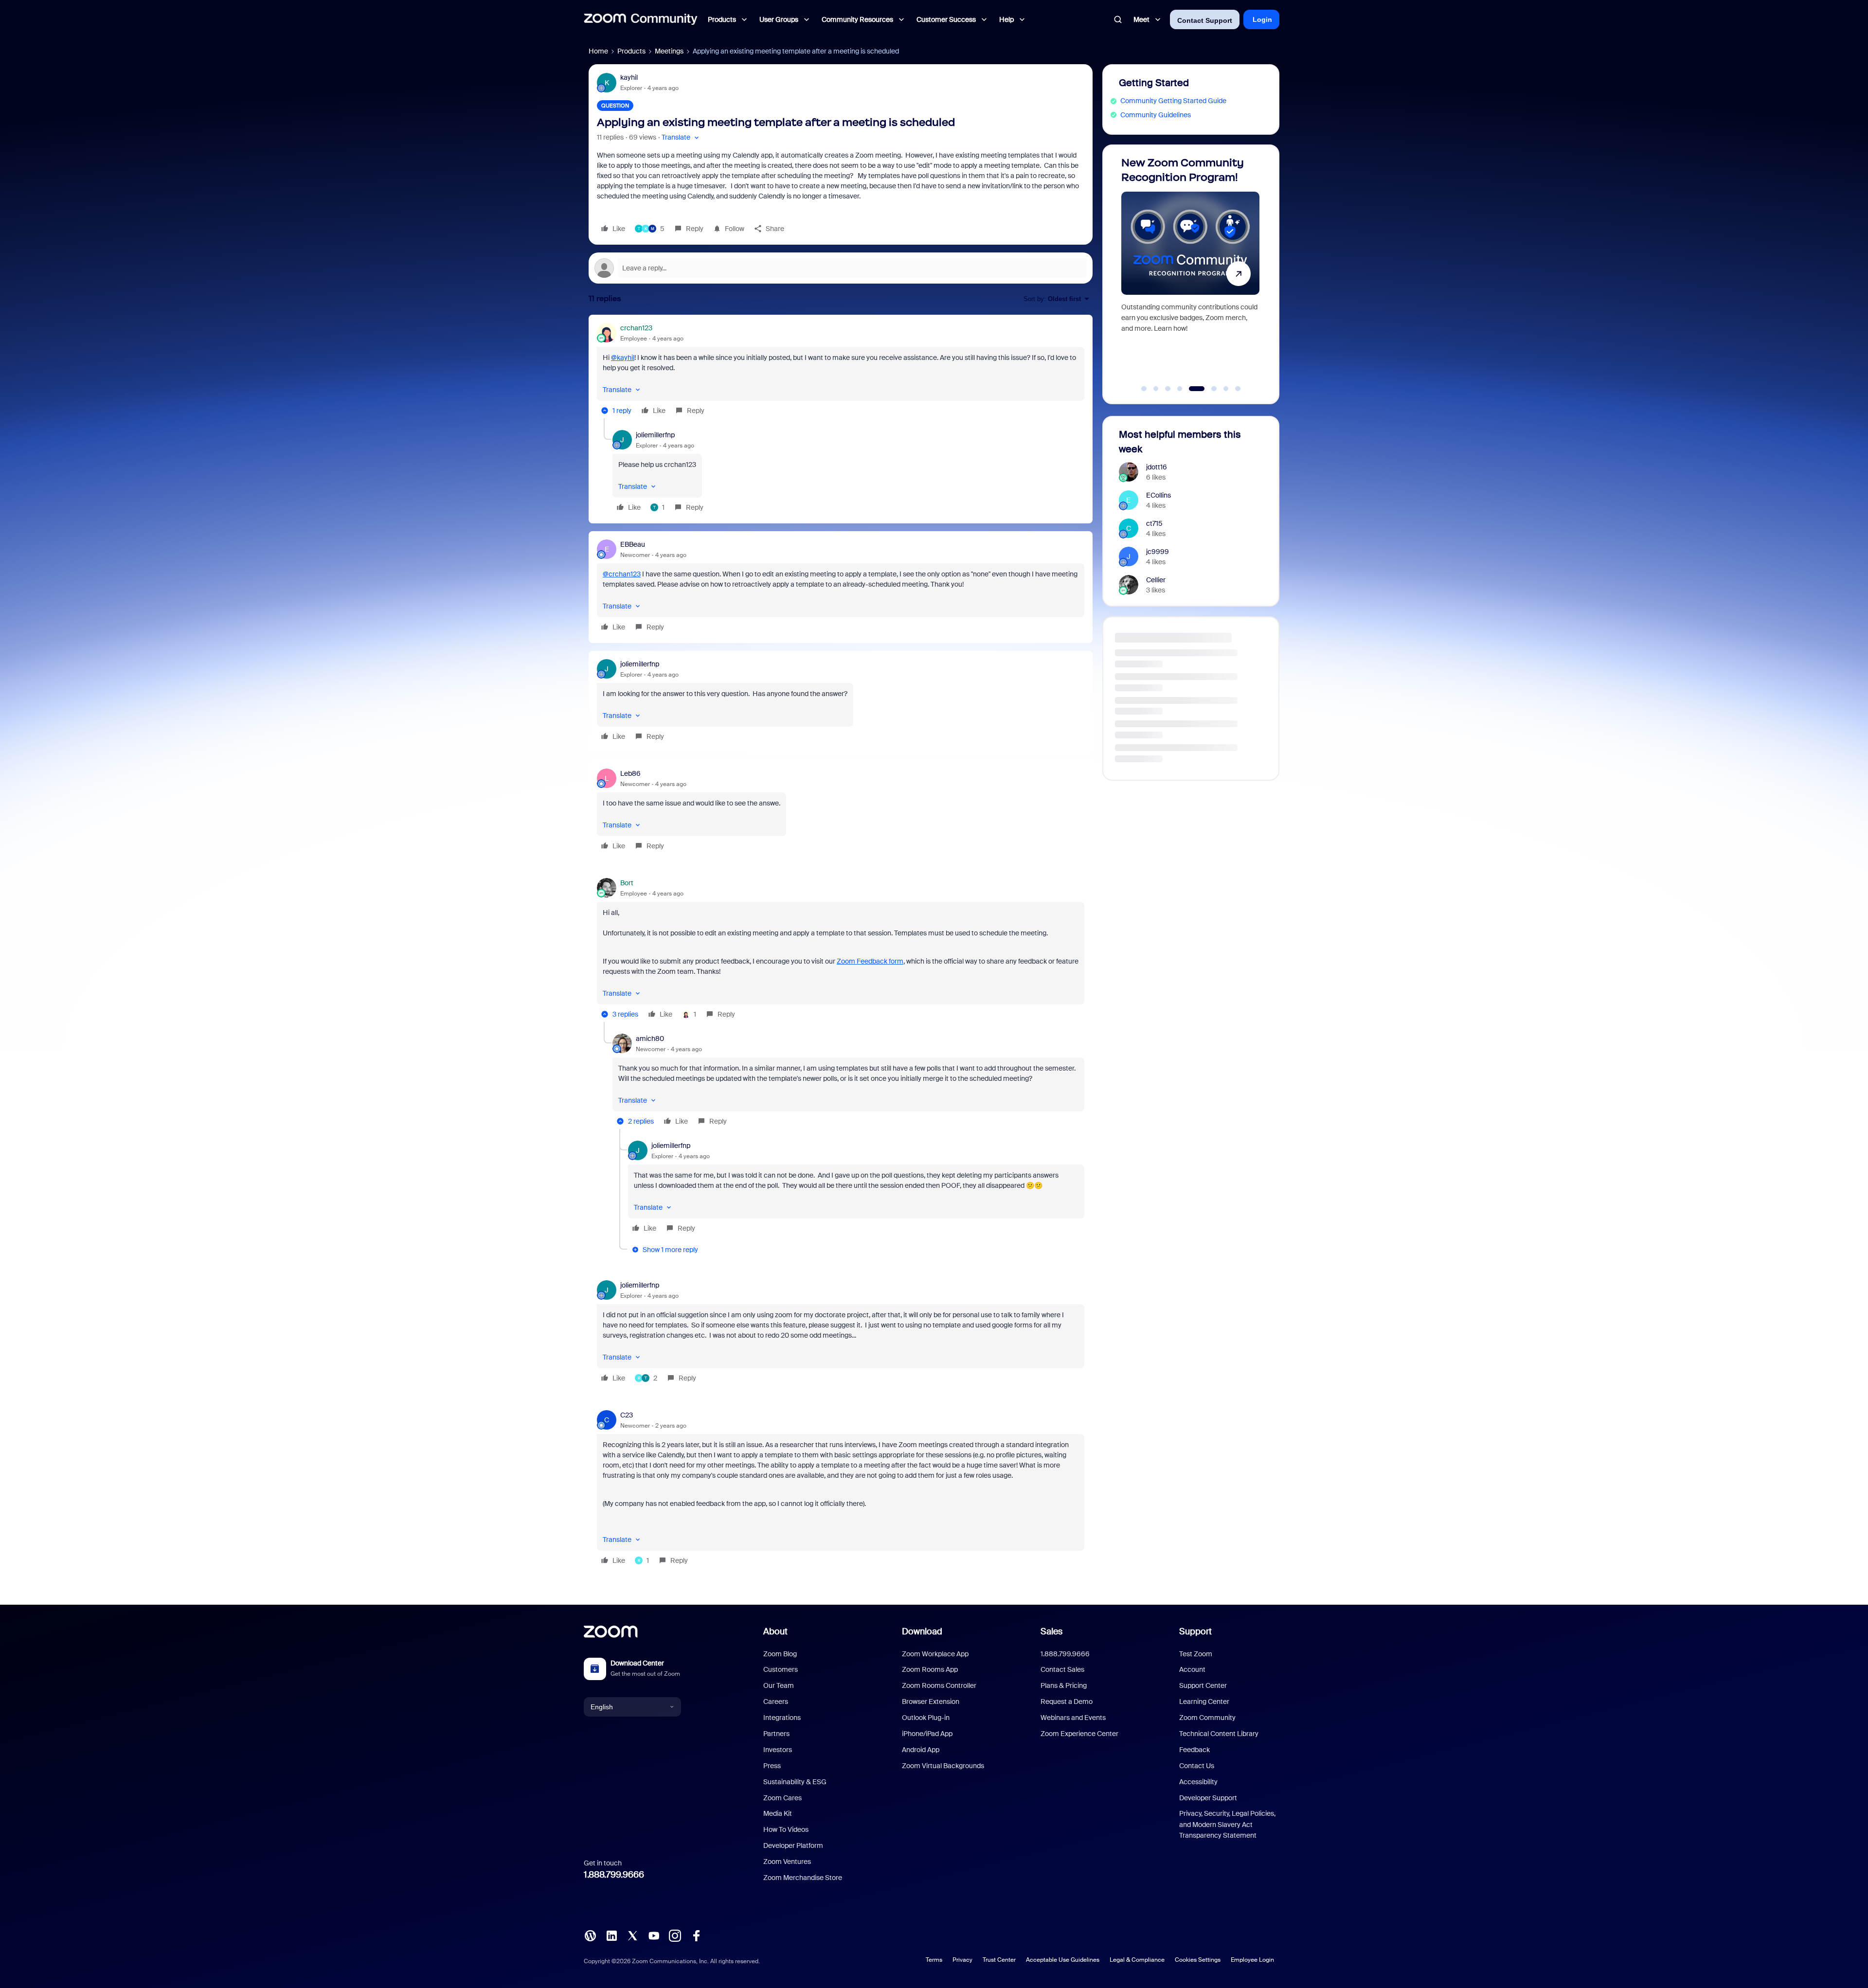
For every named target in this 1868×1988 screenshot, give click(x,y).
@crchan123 (622, 574)
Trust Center (999, 1960)
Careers (776, 1701)
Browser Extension (931, 1701)
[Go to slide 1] (1144, 389)
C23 (627, 1415)
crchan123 (636, 328)
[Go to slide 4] (1180, 389)
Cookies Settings (1198, 1960)
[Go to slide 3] (1168, 389)
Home (598, 51)
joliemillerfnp (655, 435)
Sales (1051, 1631)
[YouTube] (654, 1935)
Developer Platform (793, 1845)
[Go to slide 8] (1238, 389)
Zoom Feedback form (870, 961)
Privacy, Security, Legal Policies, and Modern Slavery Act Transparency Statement (1227, 1824)
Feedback (1194, 1750)
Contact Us (1197, 1766)
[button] (681, 137)
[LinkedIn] (611, 1935)
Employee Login (1252, 1960)
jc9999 (1158, 552)
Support (1195, 1631)
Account (1192, 1669)
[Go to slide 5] (1192, 389)
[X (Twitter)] (632, 1935)
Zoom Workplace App (935, 1654)
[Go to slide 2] (1156, 389)
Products (631, 51)
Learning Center (1204, 1701)
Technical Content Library (1219, 1734)
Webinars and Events (1073, 1718)
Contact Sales (1062, 1669)
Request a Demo (1067, 1701)
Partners (776, 1734)
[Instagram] (675, 1935)
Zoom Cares (782, 1798)
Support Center (1203, 1685)
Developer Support (1208, 1798)
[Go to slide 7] (1221, 389)
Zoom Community (1207, 1718)
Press (772, 1766)
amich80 (650, 1039)
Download (922, 1631)
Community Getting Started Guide (1173, 101)
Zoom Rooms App (930, 1669)
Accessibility (1198, 1782)
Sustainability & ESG (795, 1782)
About (775, 1631)
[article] (841, 371)
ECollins (1159, 495)
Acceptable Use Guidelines (1063, 1960)
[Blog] (590, 1935)
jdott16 (1157, 467)
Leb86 (630, 773)
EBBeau (633, 544)
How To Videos (786, 1829)
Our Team (779, 1685)
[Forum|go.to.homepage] (641, 19)
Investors (778, 1750)
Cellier (1156, 580)
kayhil (629, 77)
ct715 (1154, 523)
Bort (627, 883)
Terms (934, 1960)
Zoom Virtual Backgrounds (943, 1766)
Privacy (962, 1960)
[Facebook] (696, 1935)
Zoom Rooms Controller (939, 1685)
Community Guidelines (1156, 115)
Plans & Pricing (1064, 1685)
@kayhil (623, 358)
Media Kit (778, 1813)
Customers (781, 1669)
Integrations (782, 1718)
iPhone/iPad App (927, 1734)
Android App (921, 1750)
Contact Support (1205, 20)
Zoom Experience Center (1079, 1734)
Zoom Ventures (787, 1862)
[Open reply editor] (841, 268)
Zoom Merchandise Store (803, 1878)
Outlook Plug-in (926, 1718)
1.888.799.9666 (614, 1875)
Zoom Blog (780, 1654)
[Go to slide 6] (1203, 389)
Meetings (669, 51)
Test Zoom (1196, 1654)
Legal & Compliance (1137, 1960)
